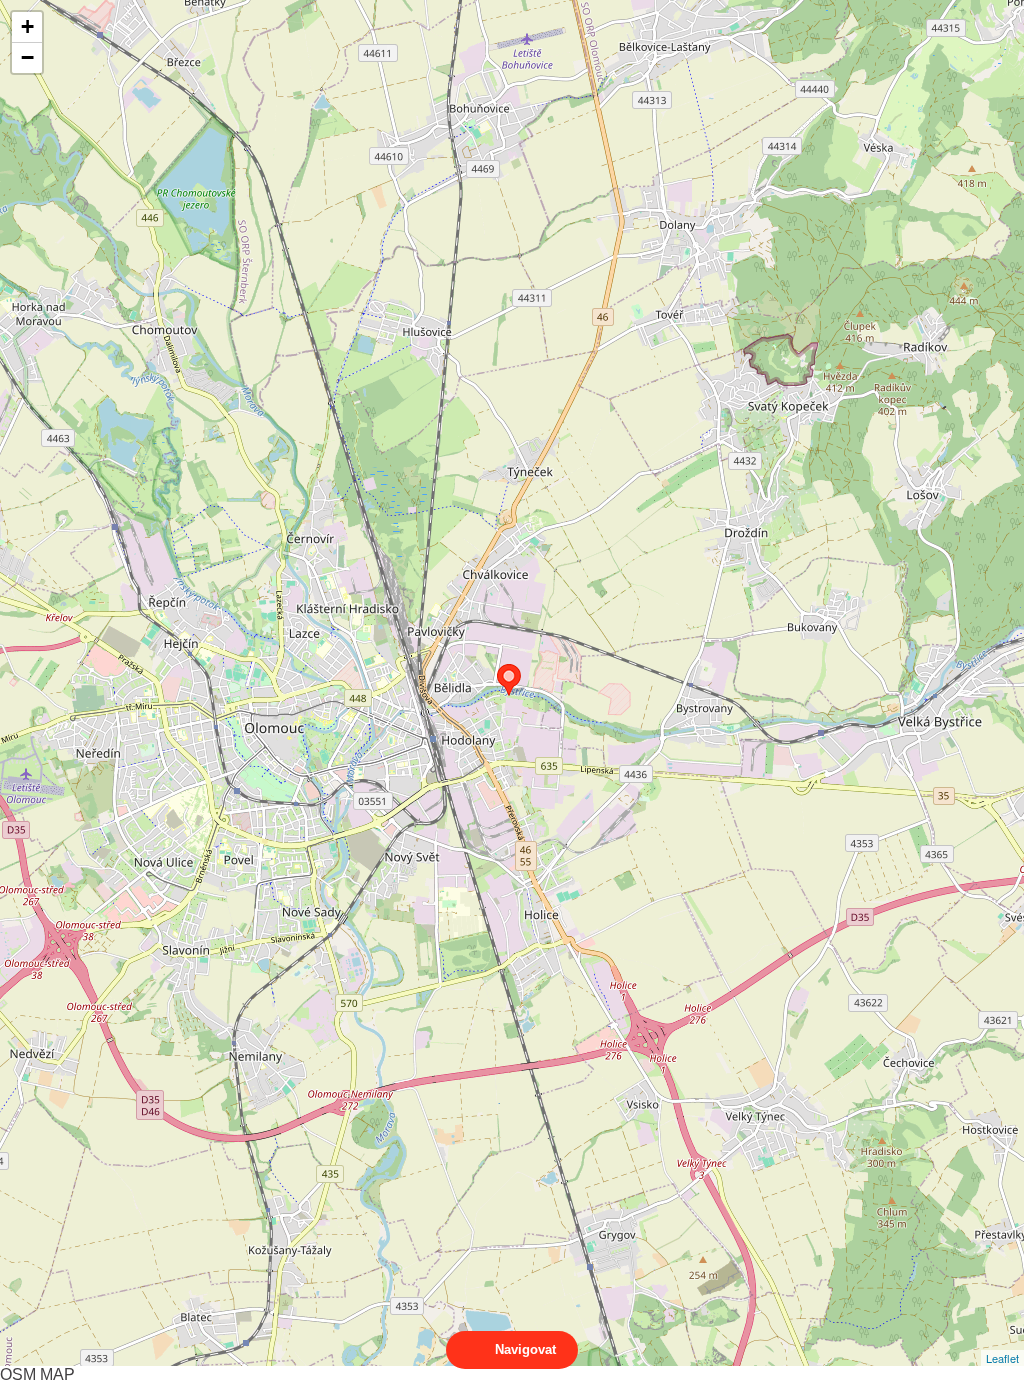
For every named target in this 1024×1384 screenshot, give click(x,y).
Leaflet (1002, 1358)
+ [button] (27, 26)
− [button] (27, 57)
